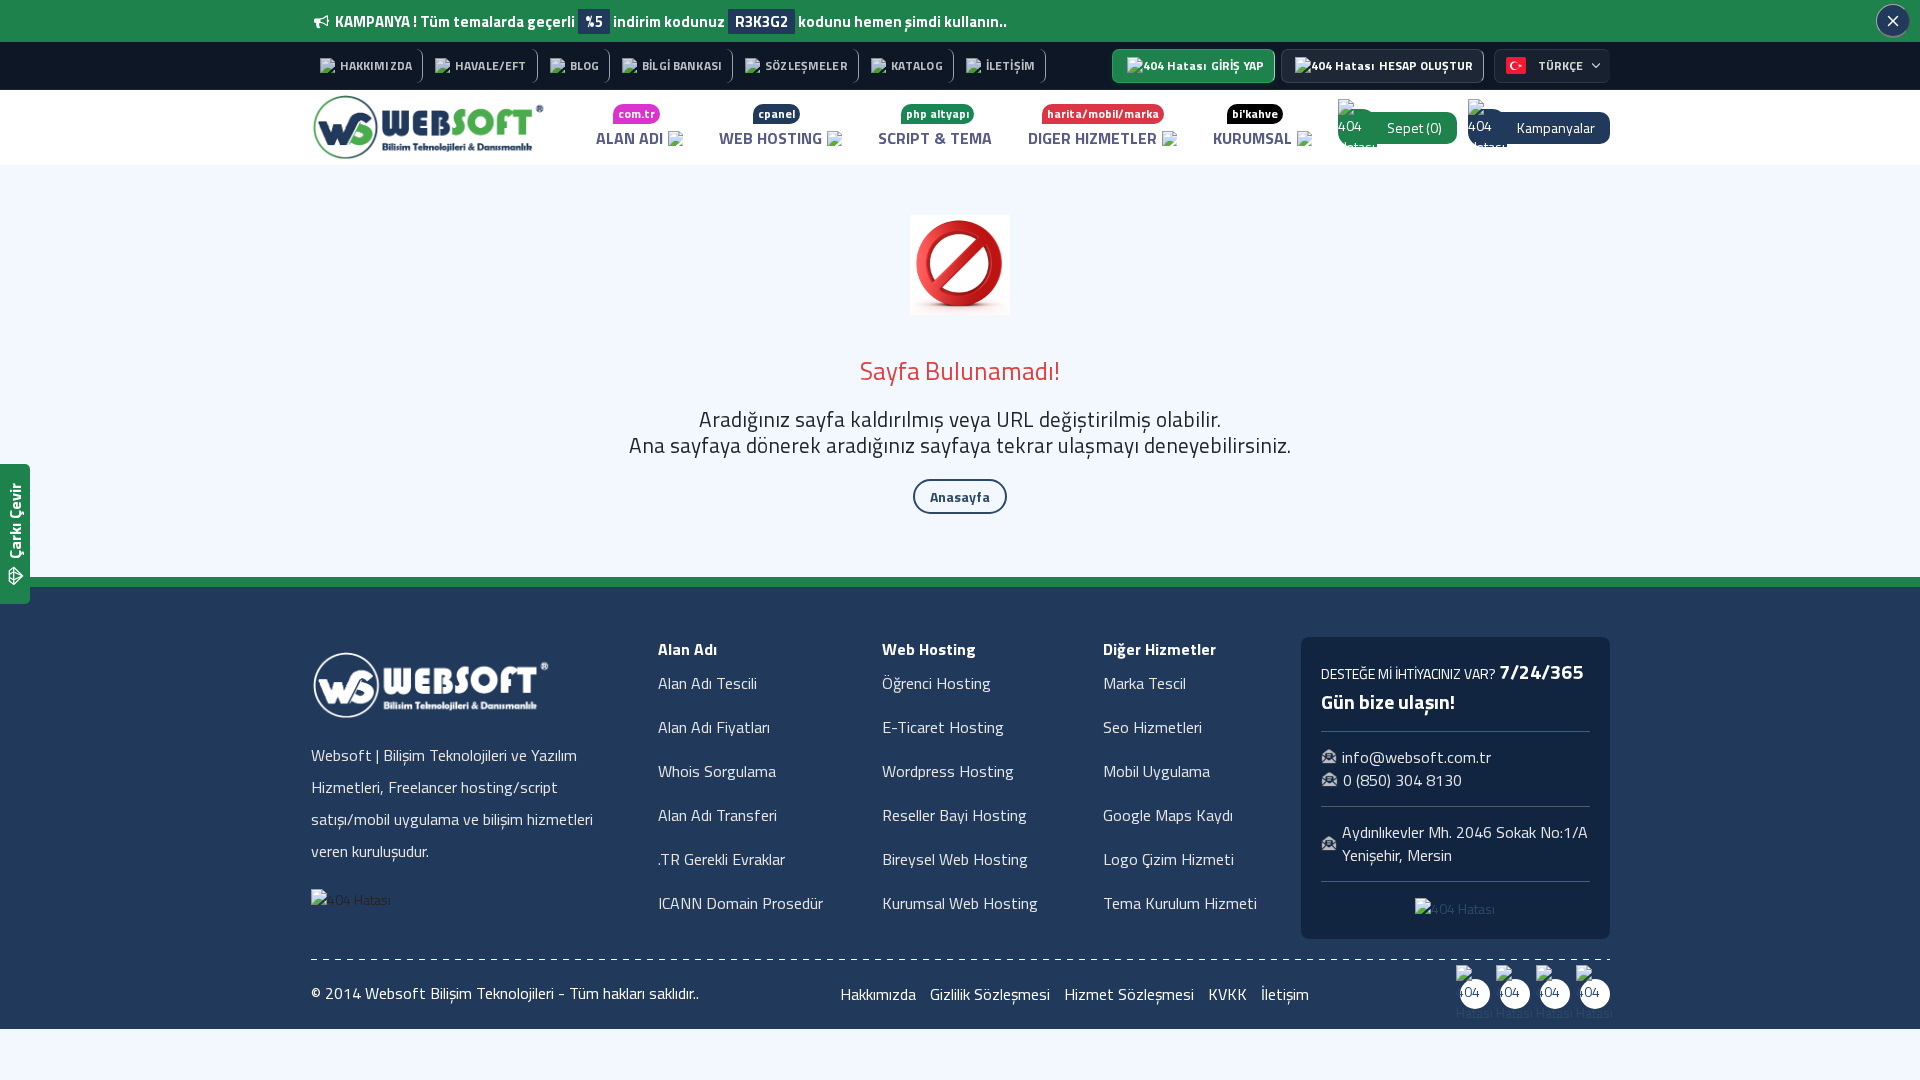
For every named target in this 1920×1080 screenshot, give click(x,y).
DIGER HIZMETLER (1093, 127)
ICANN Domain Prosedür (740, 903)
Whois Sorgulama (717, 771)
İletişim (1285, 994)
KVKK (1227, 994)
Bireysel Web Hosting (955, 859)
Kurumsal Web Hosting (960, 903)
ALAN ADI (629, 127)
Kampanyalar (1556, 127)
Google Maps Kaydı (1168, 815)
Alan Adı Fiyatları (714, 727)
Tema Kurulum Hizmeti (1180, 903)
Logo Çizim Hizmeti (1168, 859)
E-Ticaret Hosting (943, 727)
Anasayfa (960, 496)
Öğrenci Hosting (936, 683)
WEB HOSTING (770, 127)
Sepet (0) (1414, 127)
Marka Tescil (1144, 683)
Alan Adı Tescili (707, 683)
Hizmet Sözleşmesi (1129, 994)
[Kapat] (1893, 21)
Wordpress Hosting (948, 771)
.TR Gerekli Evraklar (721, 859)
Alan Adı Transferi (717, 815)
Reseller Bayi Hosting (954, 815)
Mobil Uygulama (1156, 771)
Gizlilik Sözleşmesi (990, 994)
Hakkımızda (878, 994)
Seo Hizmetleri (1152, 727)
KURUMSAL (1252, 127)
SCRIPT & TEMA (935, 127)
